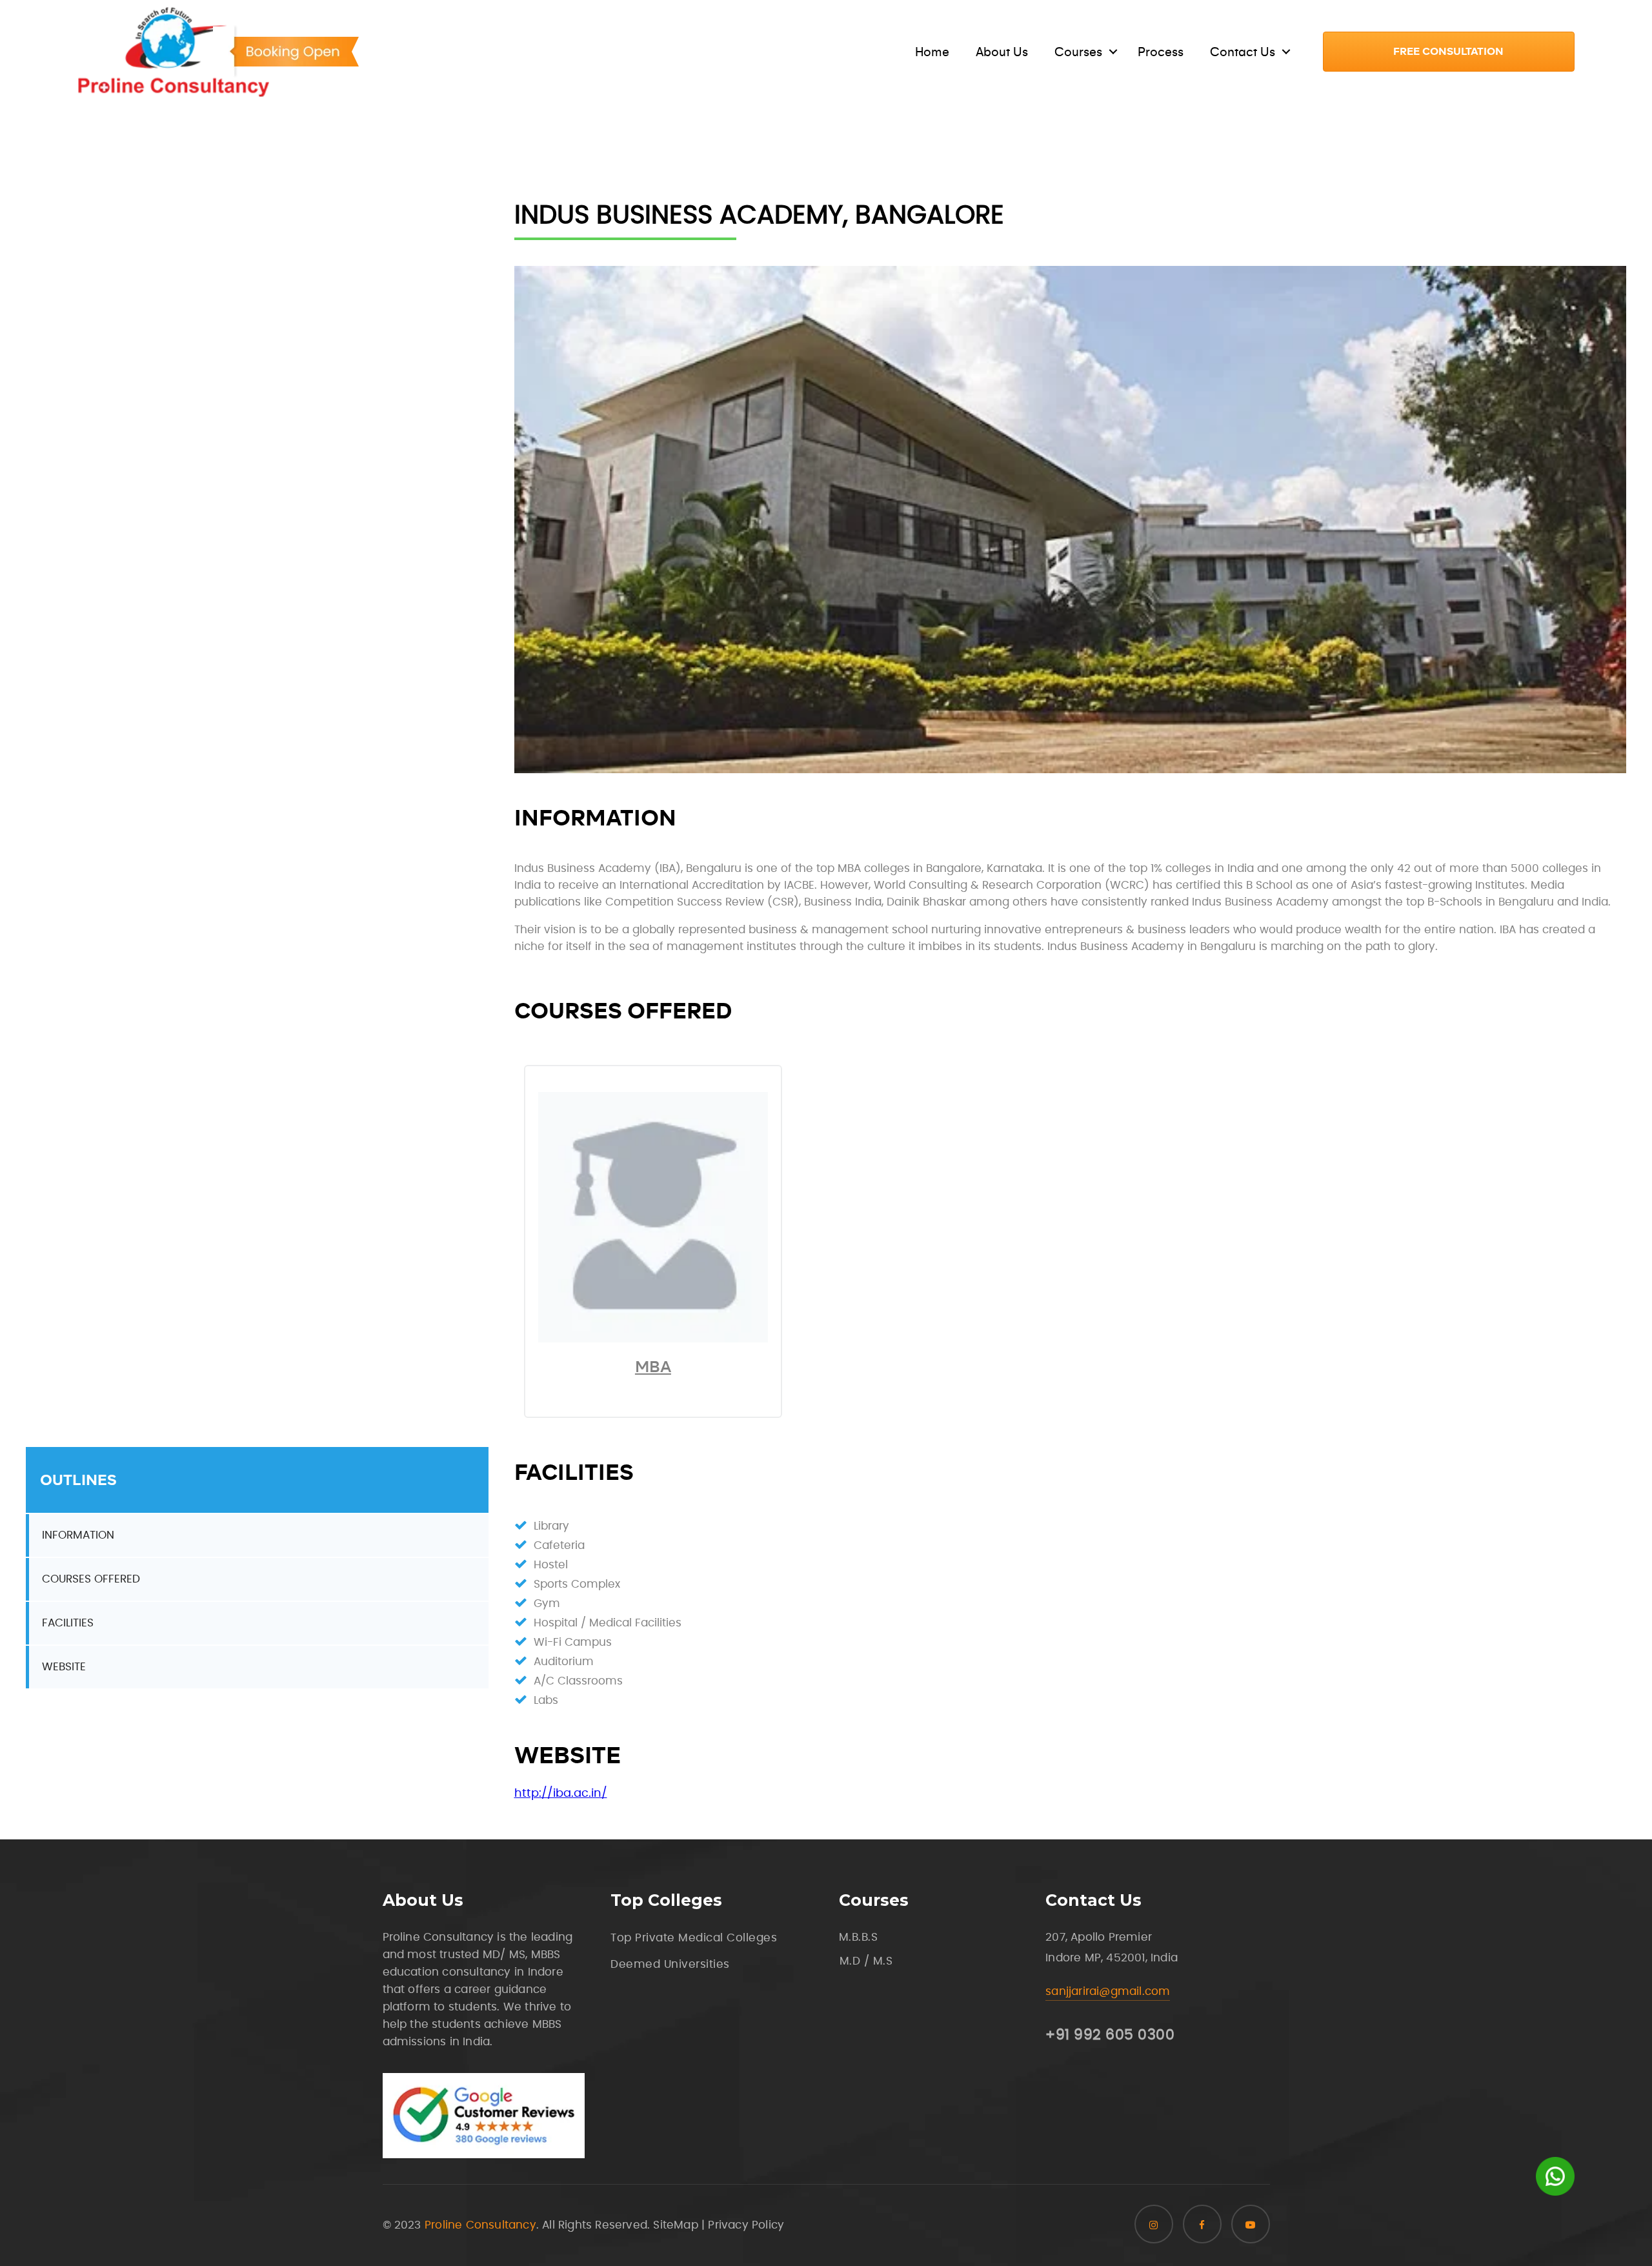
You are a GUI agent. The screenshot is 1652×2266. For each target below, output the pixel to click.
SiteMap (675, 2225)
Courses (1078, 52)
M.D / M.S (866, 1961)
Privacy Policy (746, 2225)
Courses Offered (91, 1579)
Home (932, 52)
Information (78, 1535)
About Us (1002, 52)
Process (1161, 52)
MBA (653, 1367)
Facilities (68, 1623)
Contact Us (1243, 52)
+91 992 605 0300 (1110, 2035)
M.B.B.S (859, 1937)
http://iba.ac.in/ (561, 1794)
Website (64, 1667)
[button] (1449, 52)
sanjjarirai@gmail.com (1108, 1991)
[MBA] (653, 1339)
